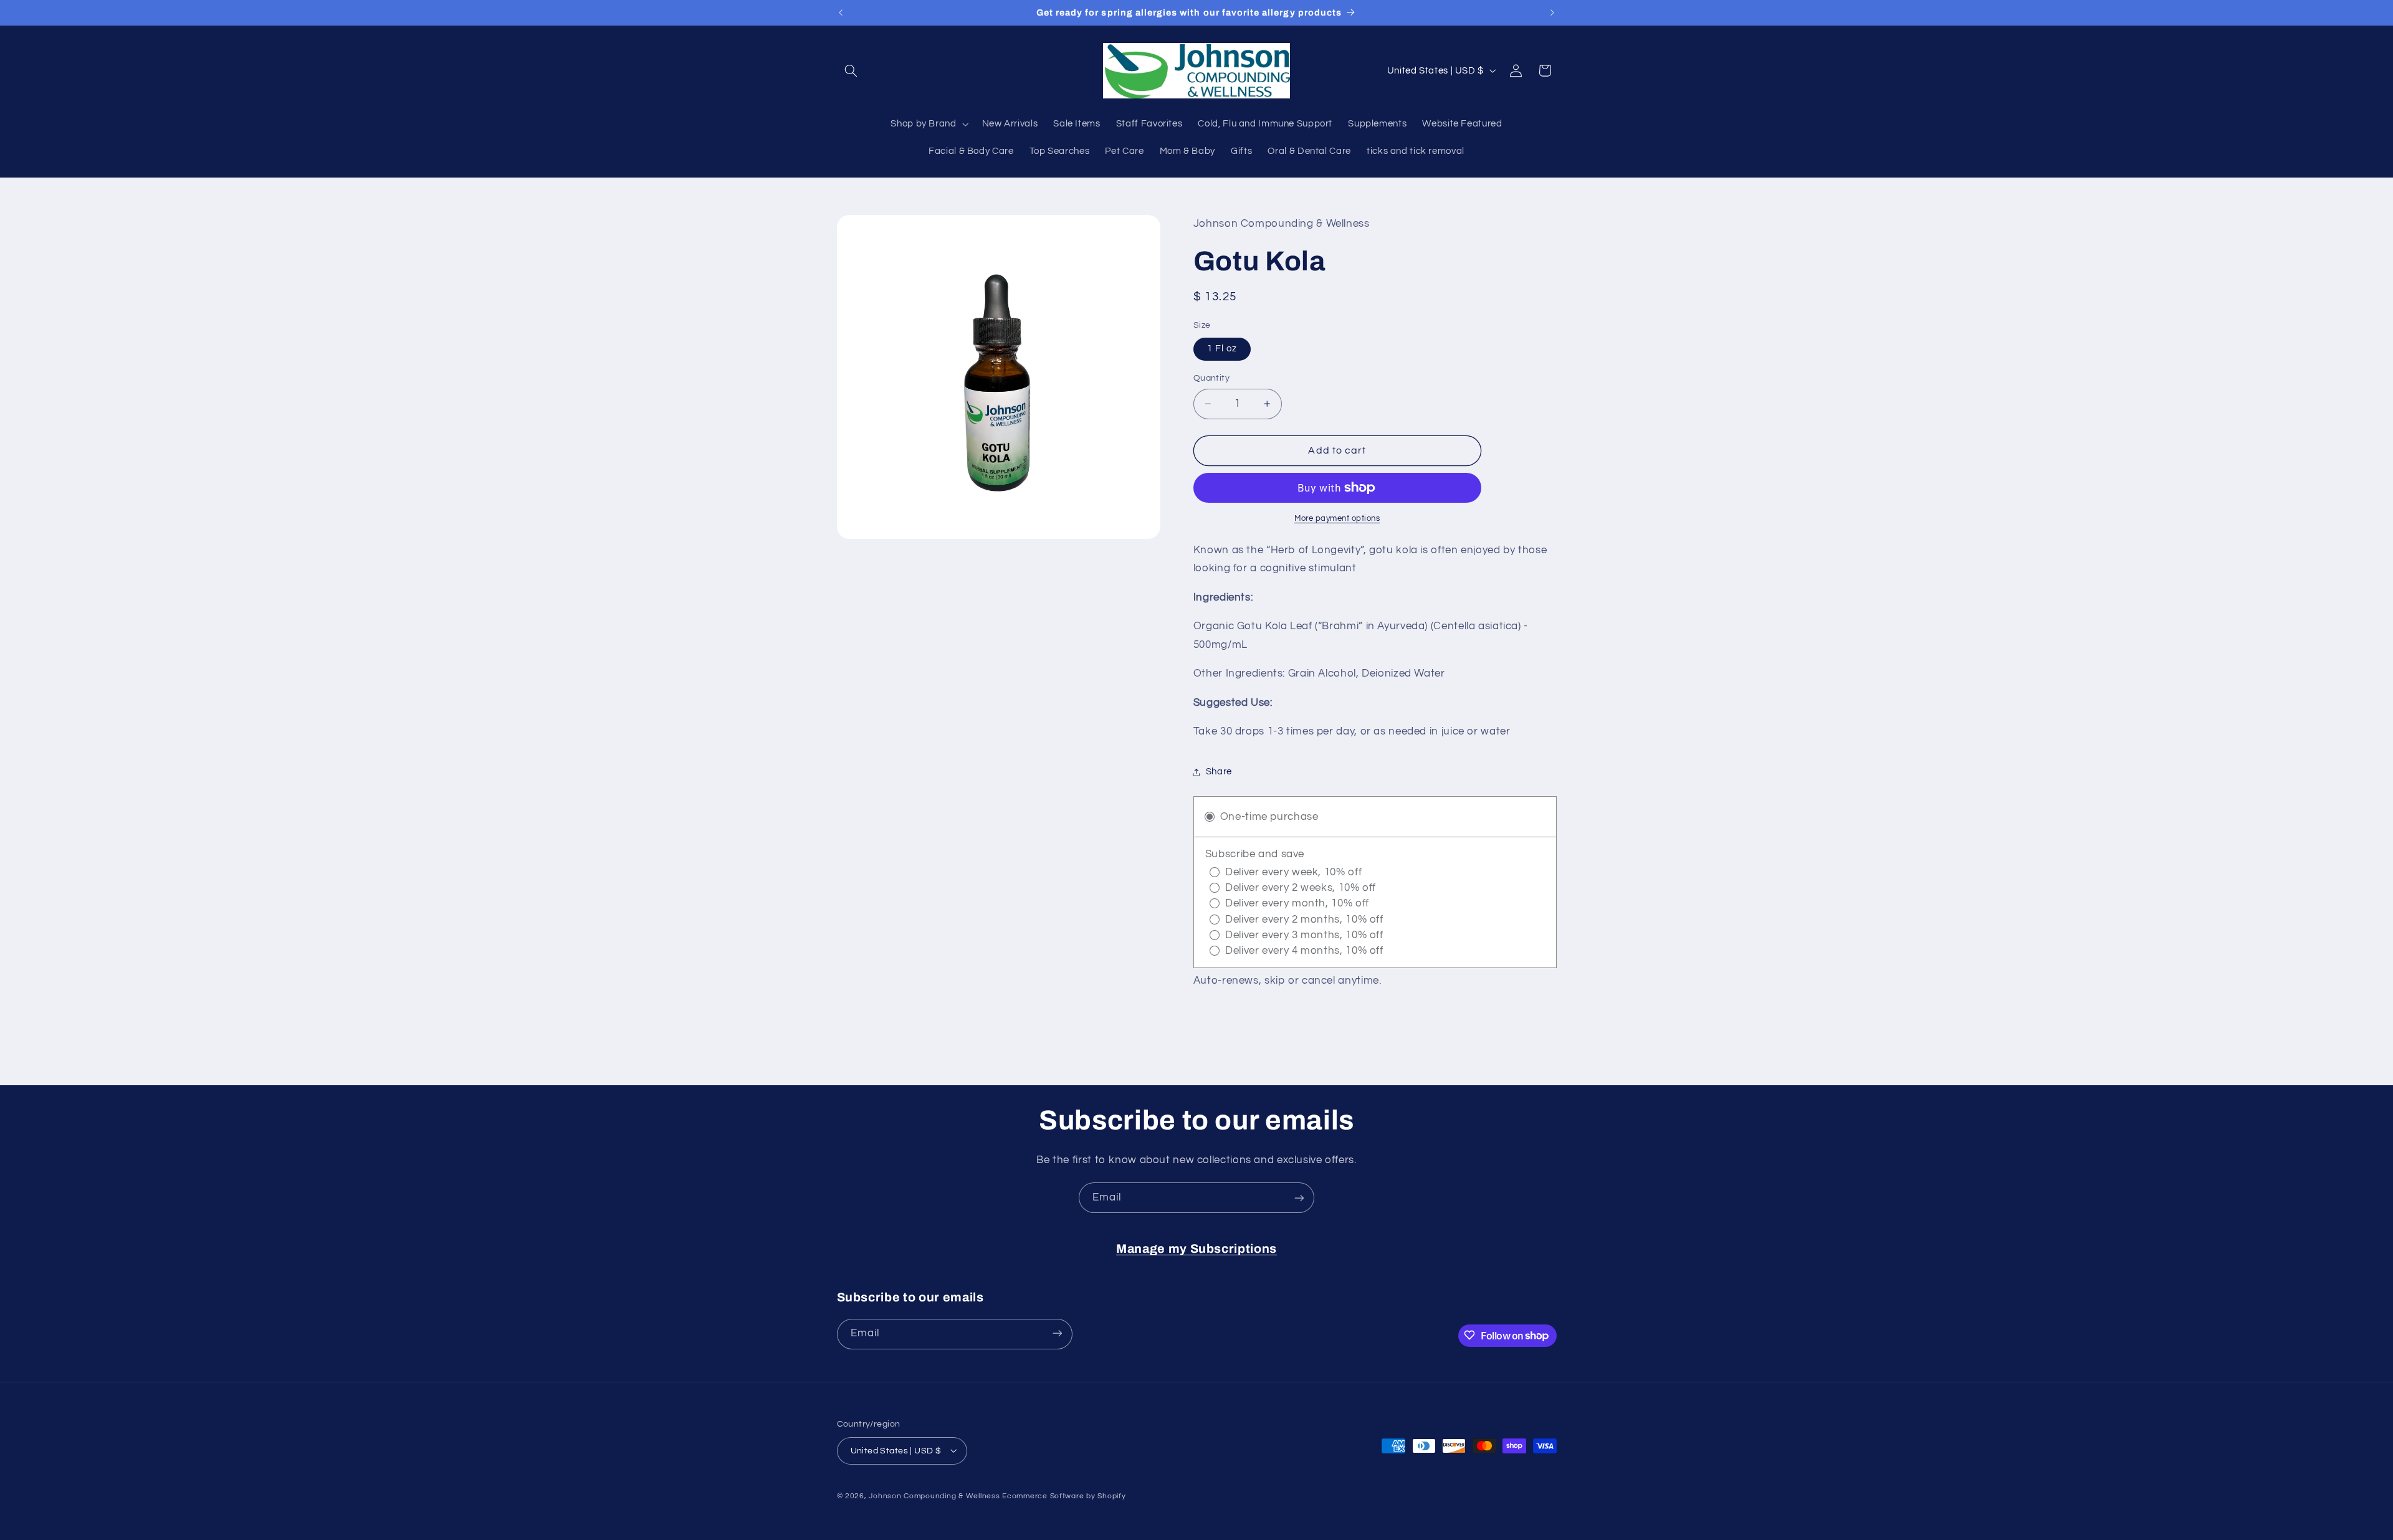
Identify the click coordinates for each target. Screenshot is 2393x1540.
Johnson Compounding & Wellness (934, 1495)
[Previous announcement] (841, 12)
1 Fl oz (1222, 349)
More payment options (1337, 519)
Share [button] (1219, 772)
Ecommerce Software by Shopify (1064, 1495)
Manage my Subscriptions (1196, 1249)
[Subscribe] (1299, 1198)
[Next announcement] (1552, 12)
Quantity (1211, 378)
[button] (851, 70)
